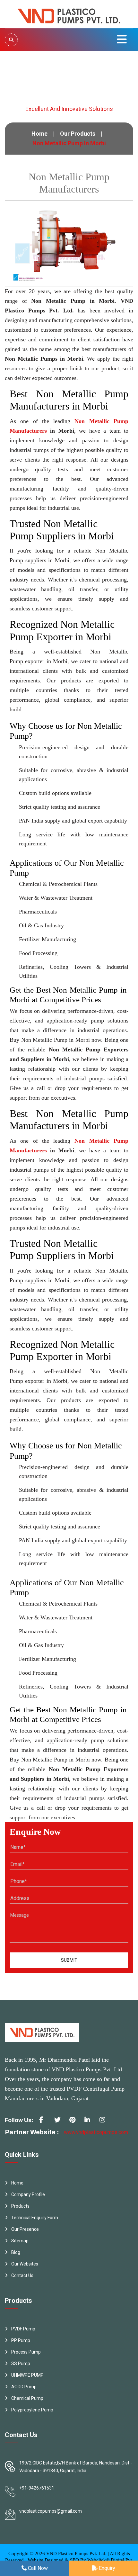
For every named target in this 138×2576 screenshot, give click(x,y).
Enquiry (106, 2568)
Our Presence (25, 2229)
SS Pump (21, 2364)
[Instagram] (105, 2122)
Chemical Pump (27, 2398)
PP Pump (21, 2340)
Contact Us (22, 2275)
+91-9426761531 (37, 2488)
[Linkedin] (90, 2122)
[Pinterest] (75, 2122)
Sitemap (20, 2241)
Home (39, 134)
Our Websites (25, 2264)
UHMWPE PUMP (27, 2375)
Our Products (78, 134)
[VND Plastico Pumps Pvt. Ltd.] (69, 14)
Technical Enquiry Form (35, 2218)
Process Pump (26, 2352)
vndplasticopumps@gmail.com (51, 2511)
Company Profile (28, 2194)
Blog (16, 2252)
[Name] (11, 40)
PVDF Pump (23, 2329)
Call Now (37, 2568)
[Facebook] (45, 2122)
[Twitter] (60, 2122)
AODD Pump (24, 2387)
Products (20, 2206)
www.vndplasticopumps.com (96, 2132)
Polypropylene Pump (32, 2410)
